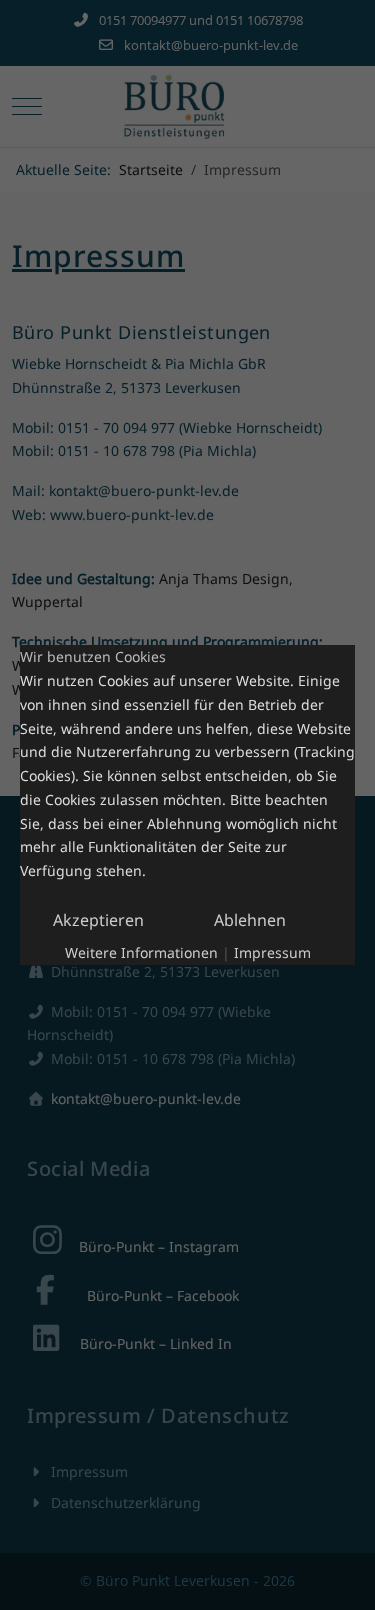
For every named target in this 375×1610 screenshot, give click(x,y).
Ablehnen (250, 920)
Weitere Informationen (141, 952)
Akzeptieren (98, 920)
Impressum (272, 952)
